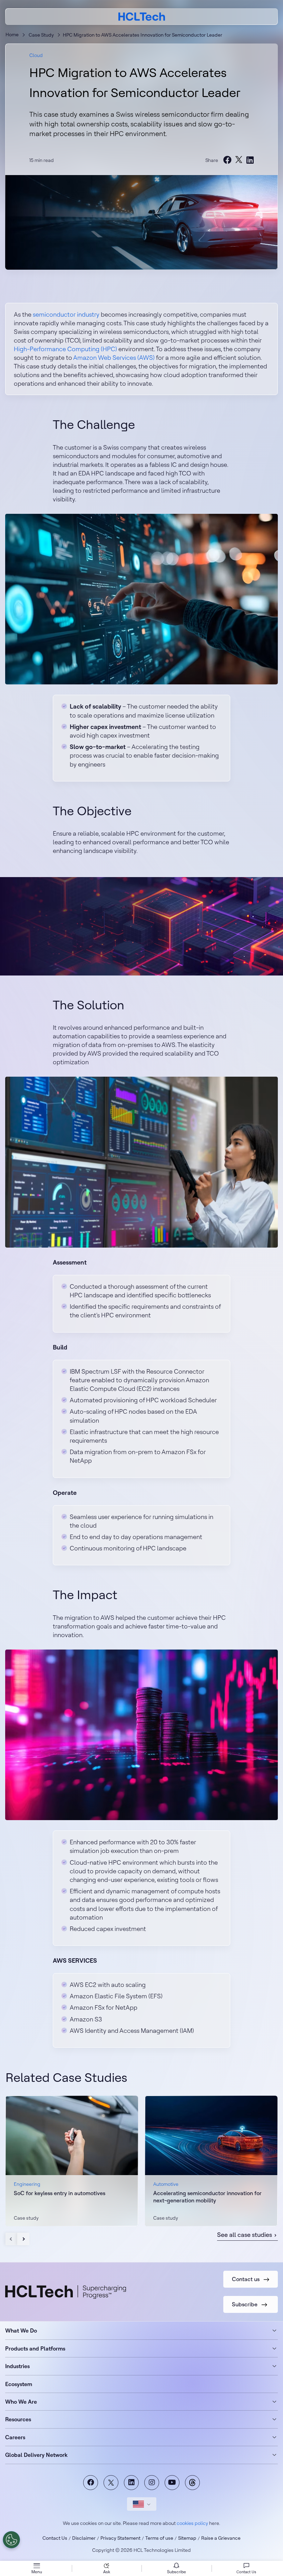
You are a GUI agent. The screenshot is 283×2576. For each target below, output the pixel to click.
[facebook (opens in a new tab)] (227, 160)
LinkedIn (131, 2483)
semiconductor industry (66, 314)
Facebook (91, 2483)
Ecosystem (19, 2384)
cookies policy (192, 2523)
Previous (12, 2239)
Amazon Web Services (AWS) (114, 358)
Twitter (111, 2483)
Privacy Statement (120, 2538)
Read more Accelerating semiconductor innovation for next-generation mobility (211, 2161)
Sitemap (187, 2538)
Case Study (41, 35)
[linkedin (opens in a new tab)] (250, 160)
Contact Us (55, 2538)
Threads (192, 2483)
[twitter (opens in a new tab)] (239, 160)
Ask (107, 2572)
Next (23, 2239)
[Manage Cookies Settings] (11, 2540)
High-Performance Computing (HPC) (65, 349)
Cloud (36, 55)
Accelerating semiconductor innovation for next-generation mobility (207, 2197)
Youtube (172, 2483)
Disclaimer (84, 2538)
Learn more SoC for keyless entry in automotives (72, 2161)
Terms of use (159, 2538)
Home (12, 35)
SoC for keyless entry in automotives (60, 2193)
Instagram (152, 2483)
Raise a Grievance (221, 2538)
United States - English (142, 2504)
